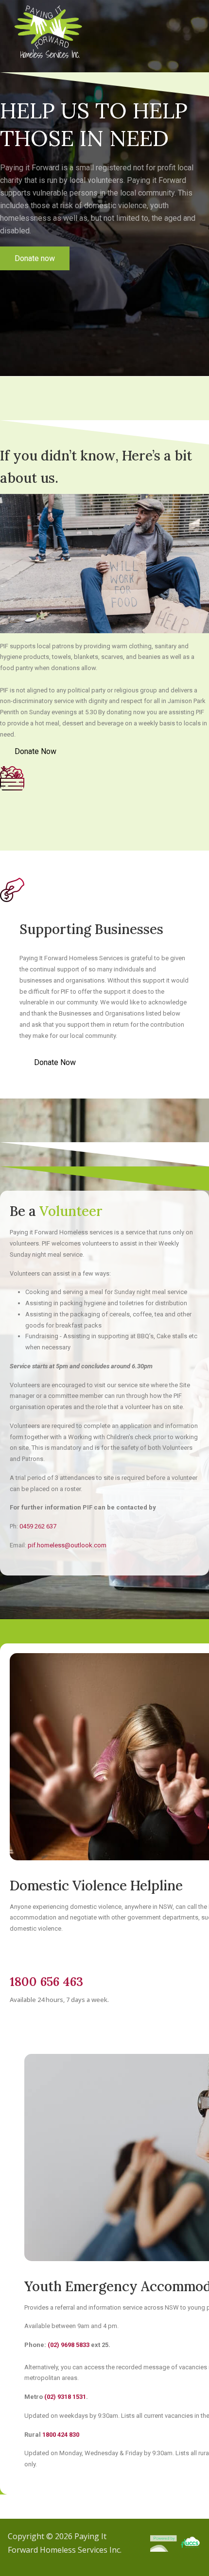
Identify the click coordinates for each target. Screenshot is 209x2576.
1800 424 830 (61, 2435)
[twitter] (34, 277)
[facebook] (18, 277)
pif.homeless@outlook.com (67, 1545)
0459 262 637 (38, 1526)
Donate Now (35, 751)
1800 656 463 (46, 1982)
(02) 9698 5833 (69, 2345)
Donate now (35, 258)
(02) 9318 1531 (65, 2397)
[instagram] (50, 277)
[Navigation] (193, 29)
